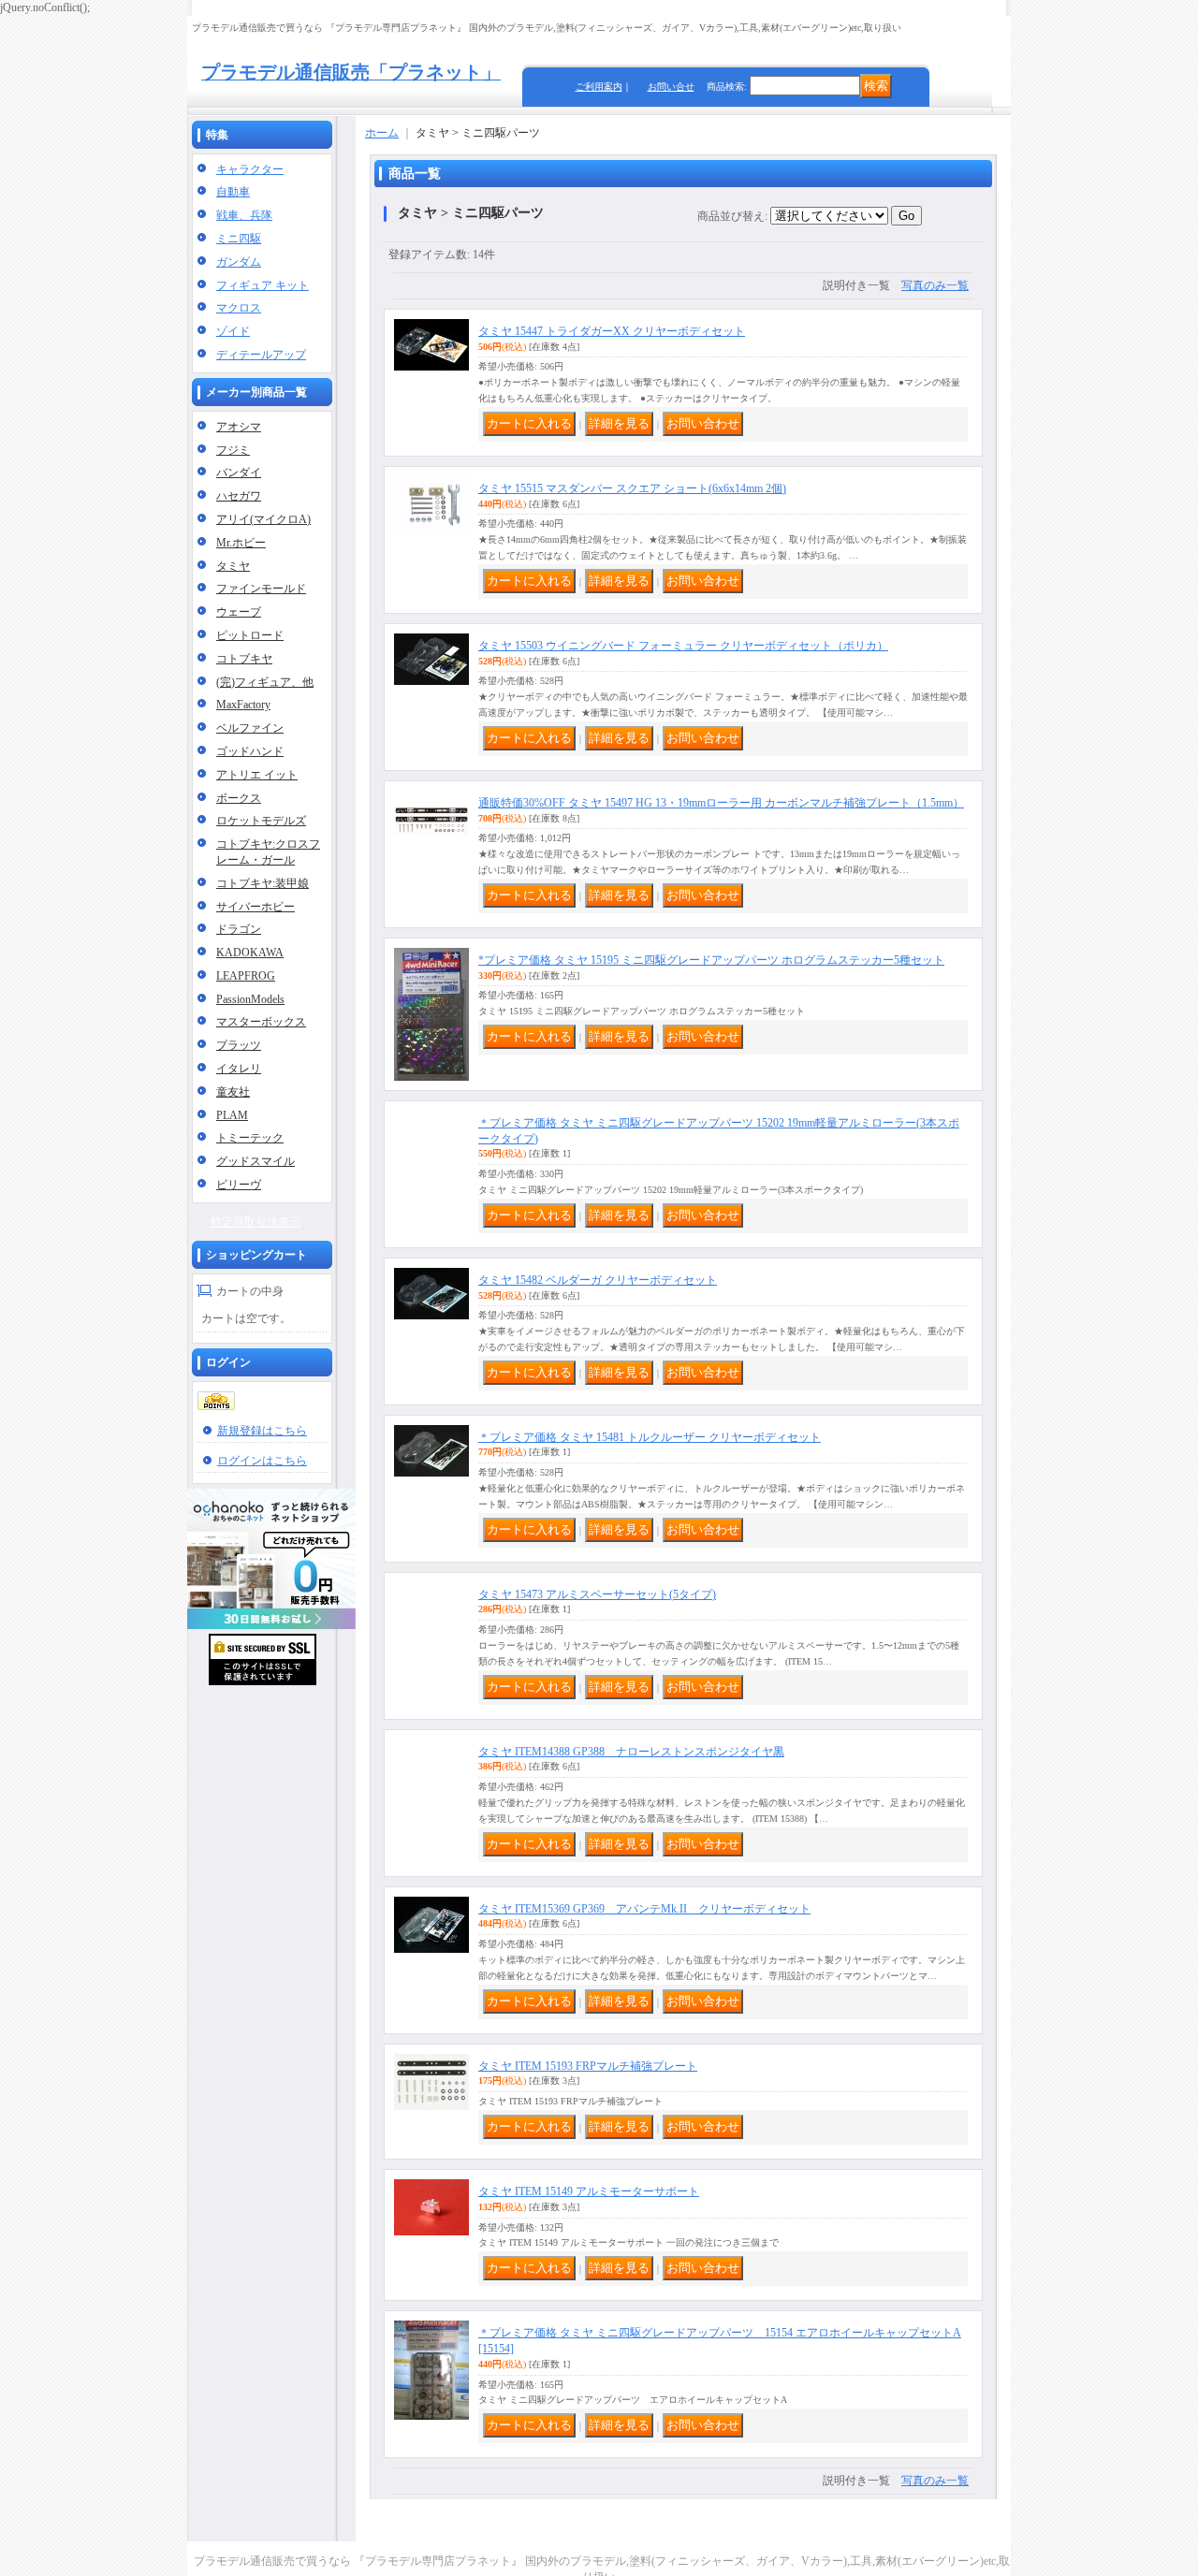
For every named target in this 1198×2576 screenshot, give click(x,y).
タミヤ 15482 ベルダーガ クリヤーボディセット (598, 1286)
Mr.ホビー (241, 543)
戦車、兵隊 (244, 215)
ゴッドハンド (250, 751)
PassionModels (250, 999)
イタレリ (239, 1069)
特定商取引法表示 (256, 1222)
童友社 (233, 1092)
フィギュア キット (263, 285)
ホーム (382, 133)
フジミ (233, 450)
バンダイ (239, 473)
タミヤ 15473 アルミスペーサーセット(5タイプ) (597, 1600)
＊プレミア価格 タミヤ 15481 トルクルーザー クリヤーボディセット (650, 1443)
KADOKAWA (250, 953)
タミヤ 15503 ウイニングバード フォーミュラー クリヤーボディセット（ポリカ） (683, 646)
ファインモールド (261, 589)
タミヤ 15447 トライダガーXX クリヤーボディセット (612, 331)
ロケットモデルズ (261, 821)
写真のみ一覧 (935, 285)
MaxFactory (243, 705)
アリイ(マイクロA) (263, 519)
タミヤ (233, 566)
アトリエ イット (257, 775)
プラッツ (239, 1045)
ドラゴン (239, 929)
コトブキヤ (244, 659)
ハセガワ (239, 496)
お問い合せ (671, 87)
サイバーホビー (256, 907)
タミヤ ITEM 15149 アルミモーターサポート (589, 2197)
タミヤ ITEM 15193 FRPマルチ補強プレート (588, 2072)
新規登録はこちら (262, 1431)
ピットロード (250, 635)
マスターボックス (261, 1022)
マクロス (239, 308)
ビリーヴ (239, 1185)
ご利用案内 (599, 87)
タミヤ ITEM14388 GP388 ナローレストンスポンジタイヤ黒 (631, 1757)
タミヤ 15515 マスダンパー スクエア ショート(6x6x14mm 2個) (632, 488)
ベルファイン (250, 728)
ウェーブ (239, 612)
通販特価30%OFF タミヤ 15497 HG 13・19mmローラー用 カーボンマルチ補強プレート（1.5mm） (721, 803)
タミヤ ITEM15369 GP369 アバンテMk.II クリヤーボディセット (644, 1914)
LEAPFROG (246, 976)
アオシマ (239, 427)
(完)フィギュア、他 (265, 682)
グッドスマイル (256, 1161)
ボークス (239, 798)
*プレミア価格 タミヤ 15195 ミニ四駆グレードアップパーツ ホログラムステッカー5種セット (711, 960)
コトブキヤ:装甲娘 (263, 883)
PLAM (232, 1115)
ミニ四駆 (239, 239)
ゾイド (233, 331)
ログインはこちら (262, 1461)
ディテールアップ (261, 355)
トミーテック (250, 1138)
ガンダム (239, 262)
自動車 (233, 192)
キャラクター (250, 169)
